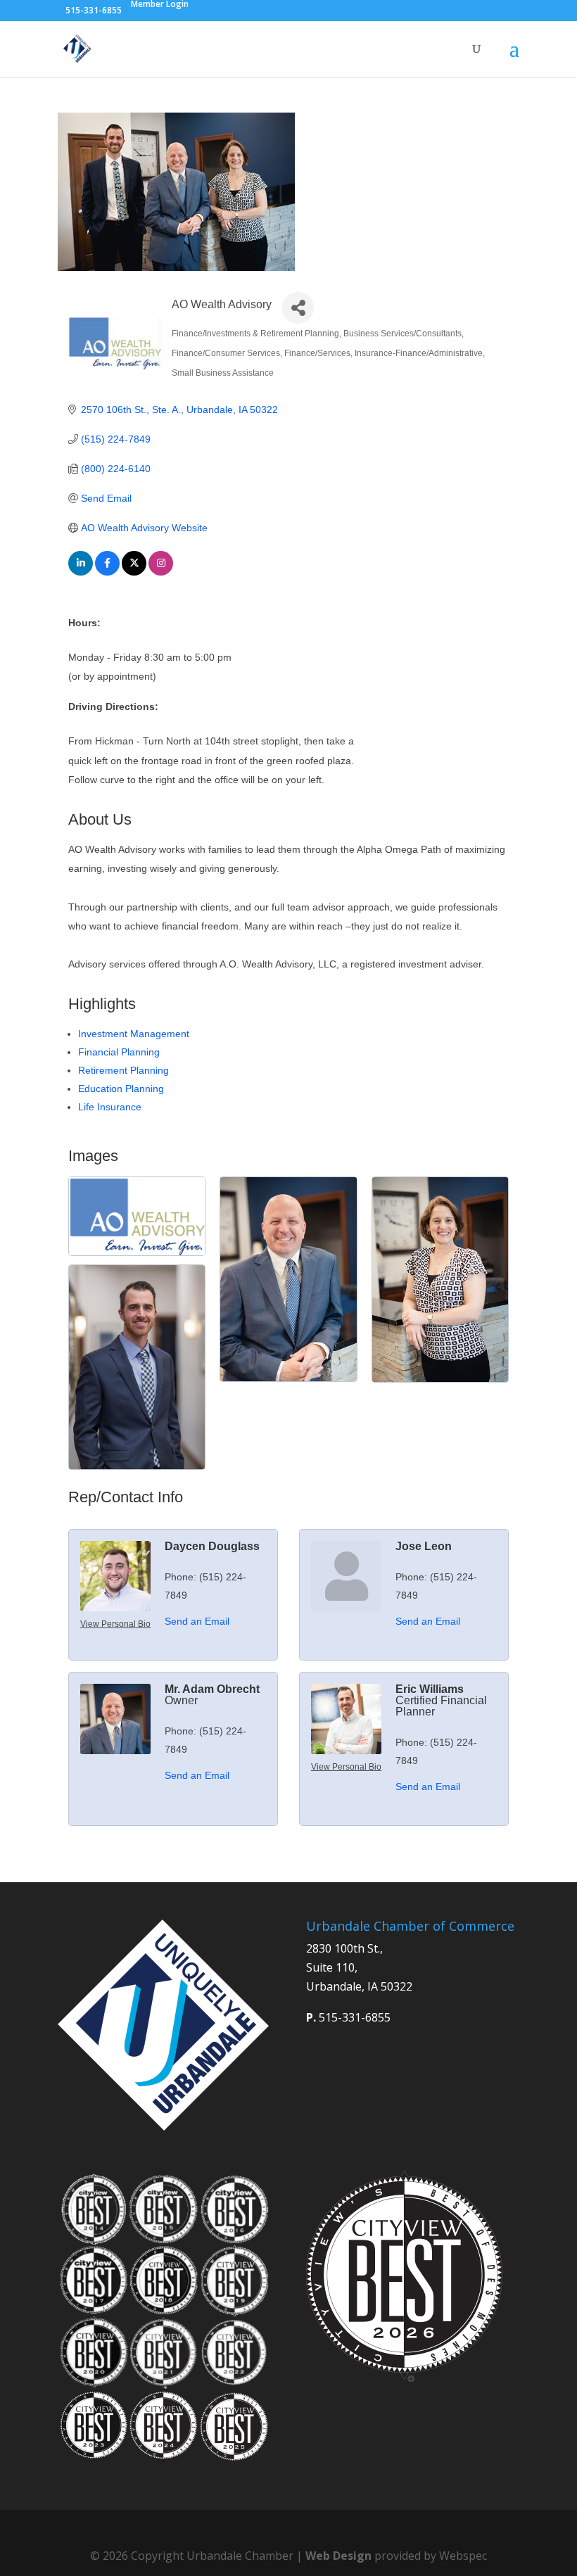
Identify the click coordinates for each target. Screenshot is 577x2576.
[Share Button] (298, 308)
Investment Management (134, 1034)
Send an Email (197, 1621)
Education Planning (121, 1089)
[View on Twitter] (134, 572)
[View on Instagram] (161, 572)
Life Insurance (110, 1107)
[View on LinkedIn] (81, 572)
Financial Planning (119, 1052)
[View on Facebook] (107, 572)
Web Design (338, 2556)
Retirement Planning (123, 1070)
